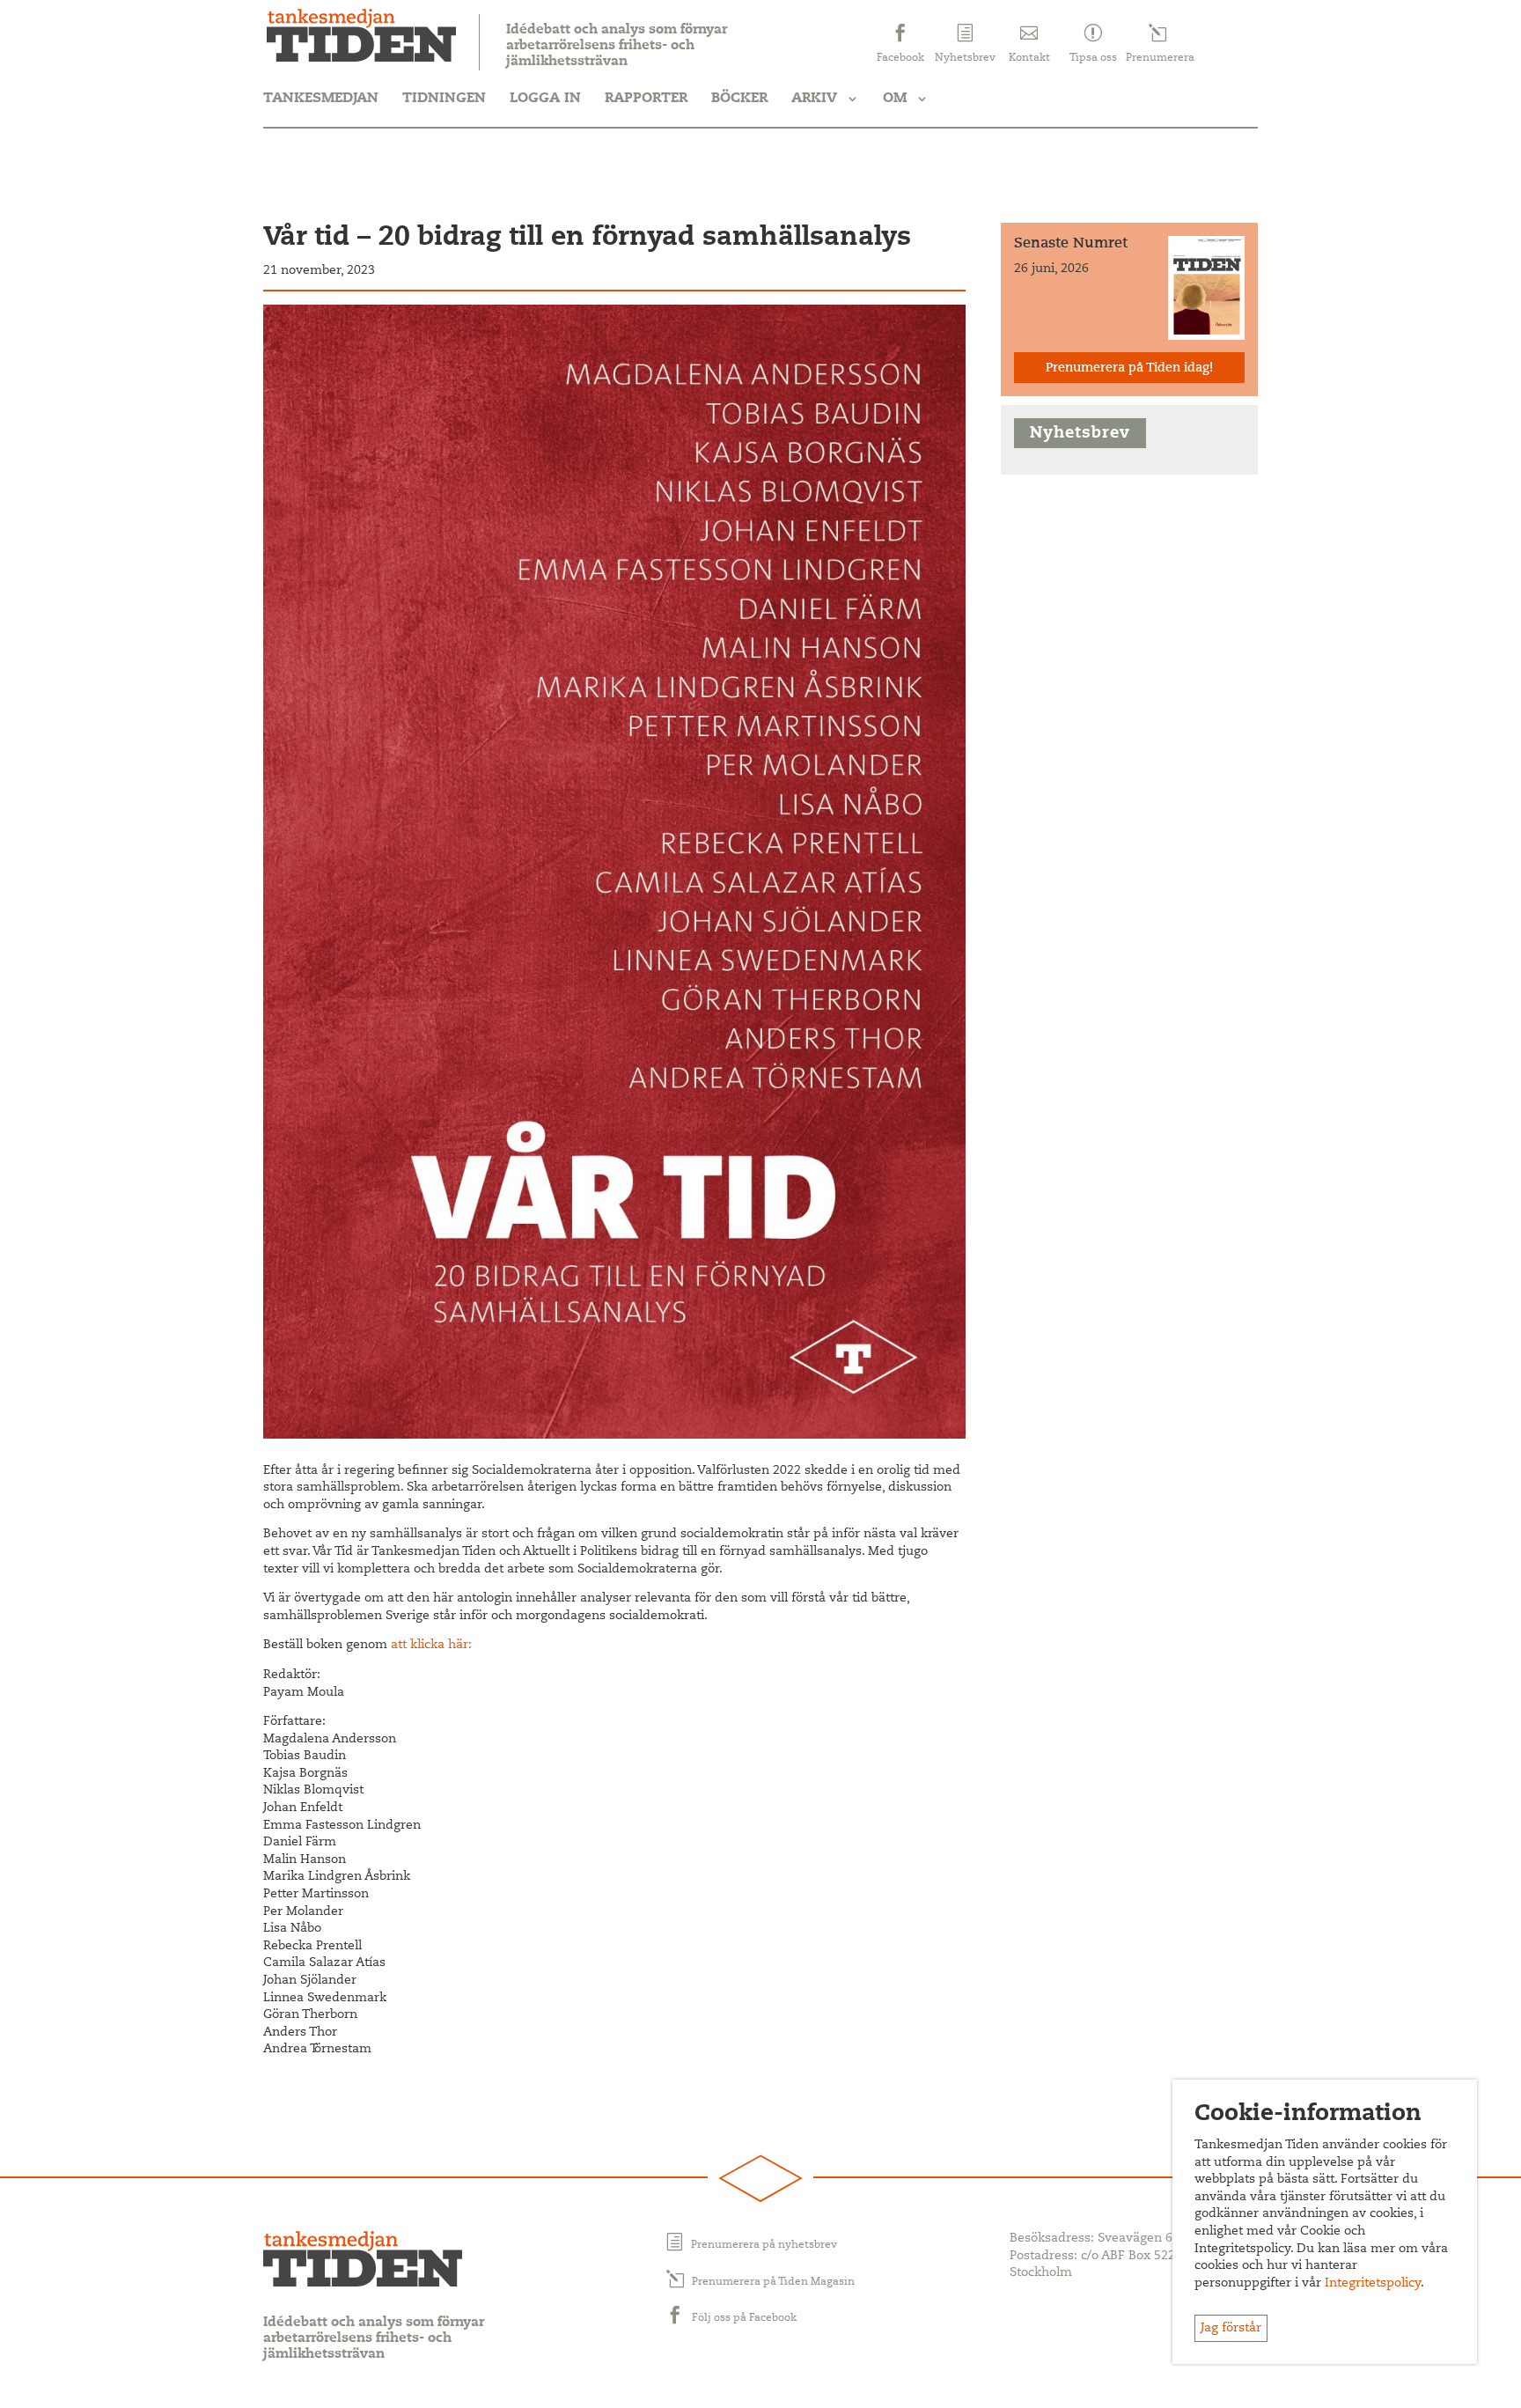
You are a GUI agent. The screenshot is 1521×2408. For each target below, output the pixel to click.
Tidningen (444, 99)
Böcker (739, 99)
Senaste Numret (1071, 244)
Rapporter (646, 99)
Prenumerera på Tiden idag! (1129, 369)
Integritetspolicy (1373, 2284)
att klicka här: (431, 1646)
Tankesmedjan (321, 99)
